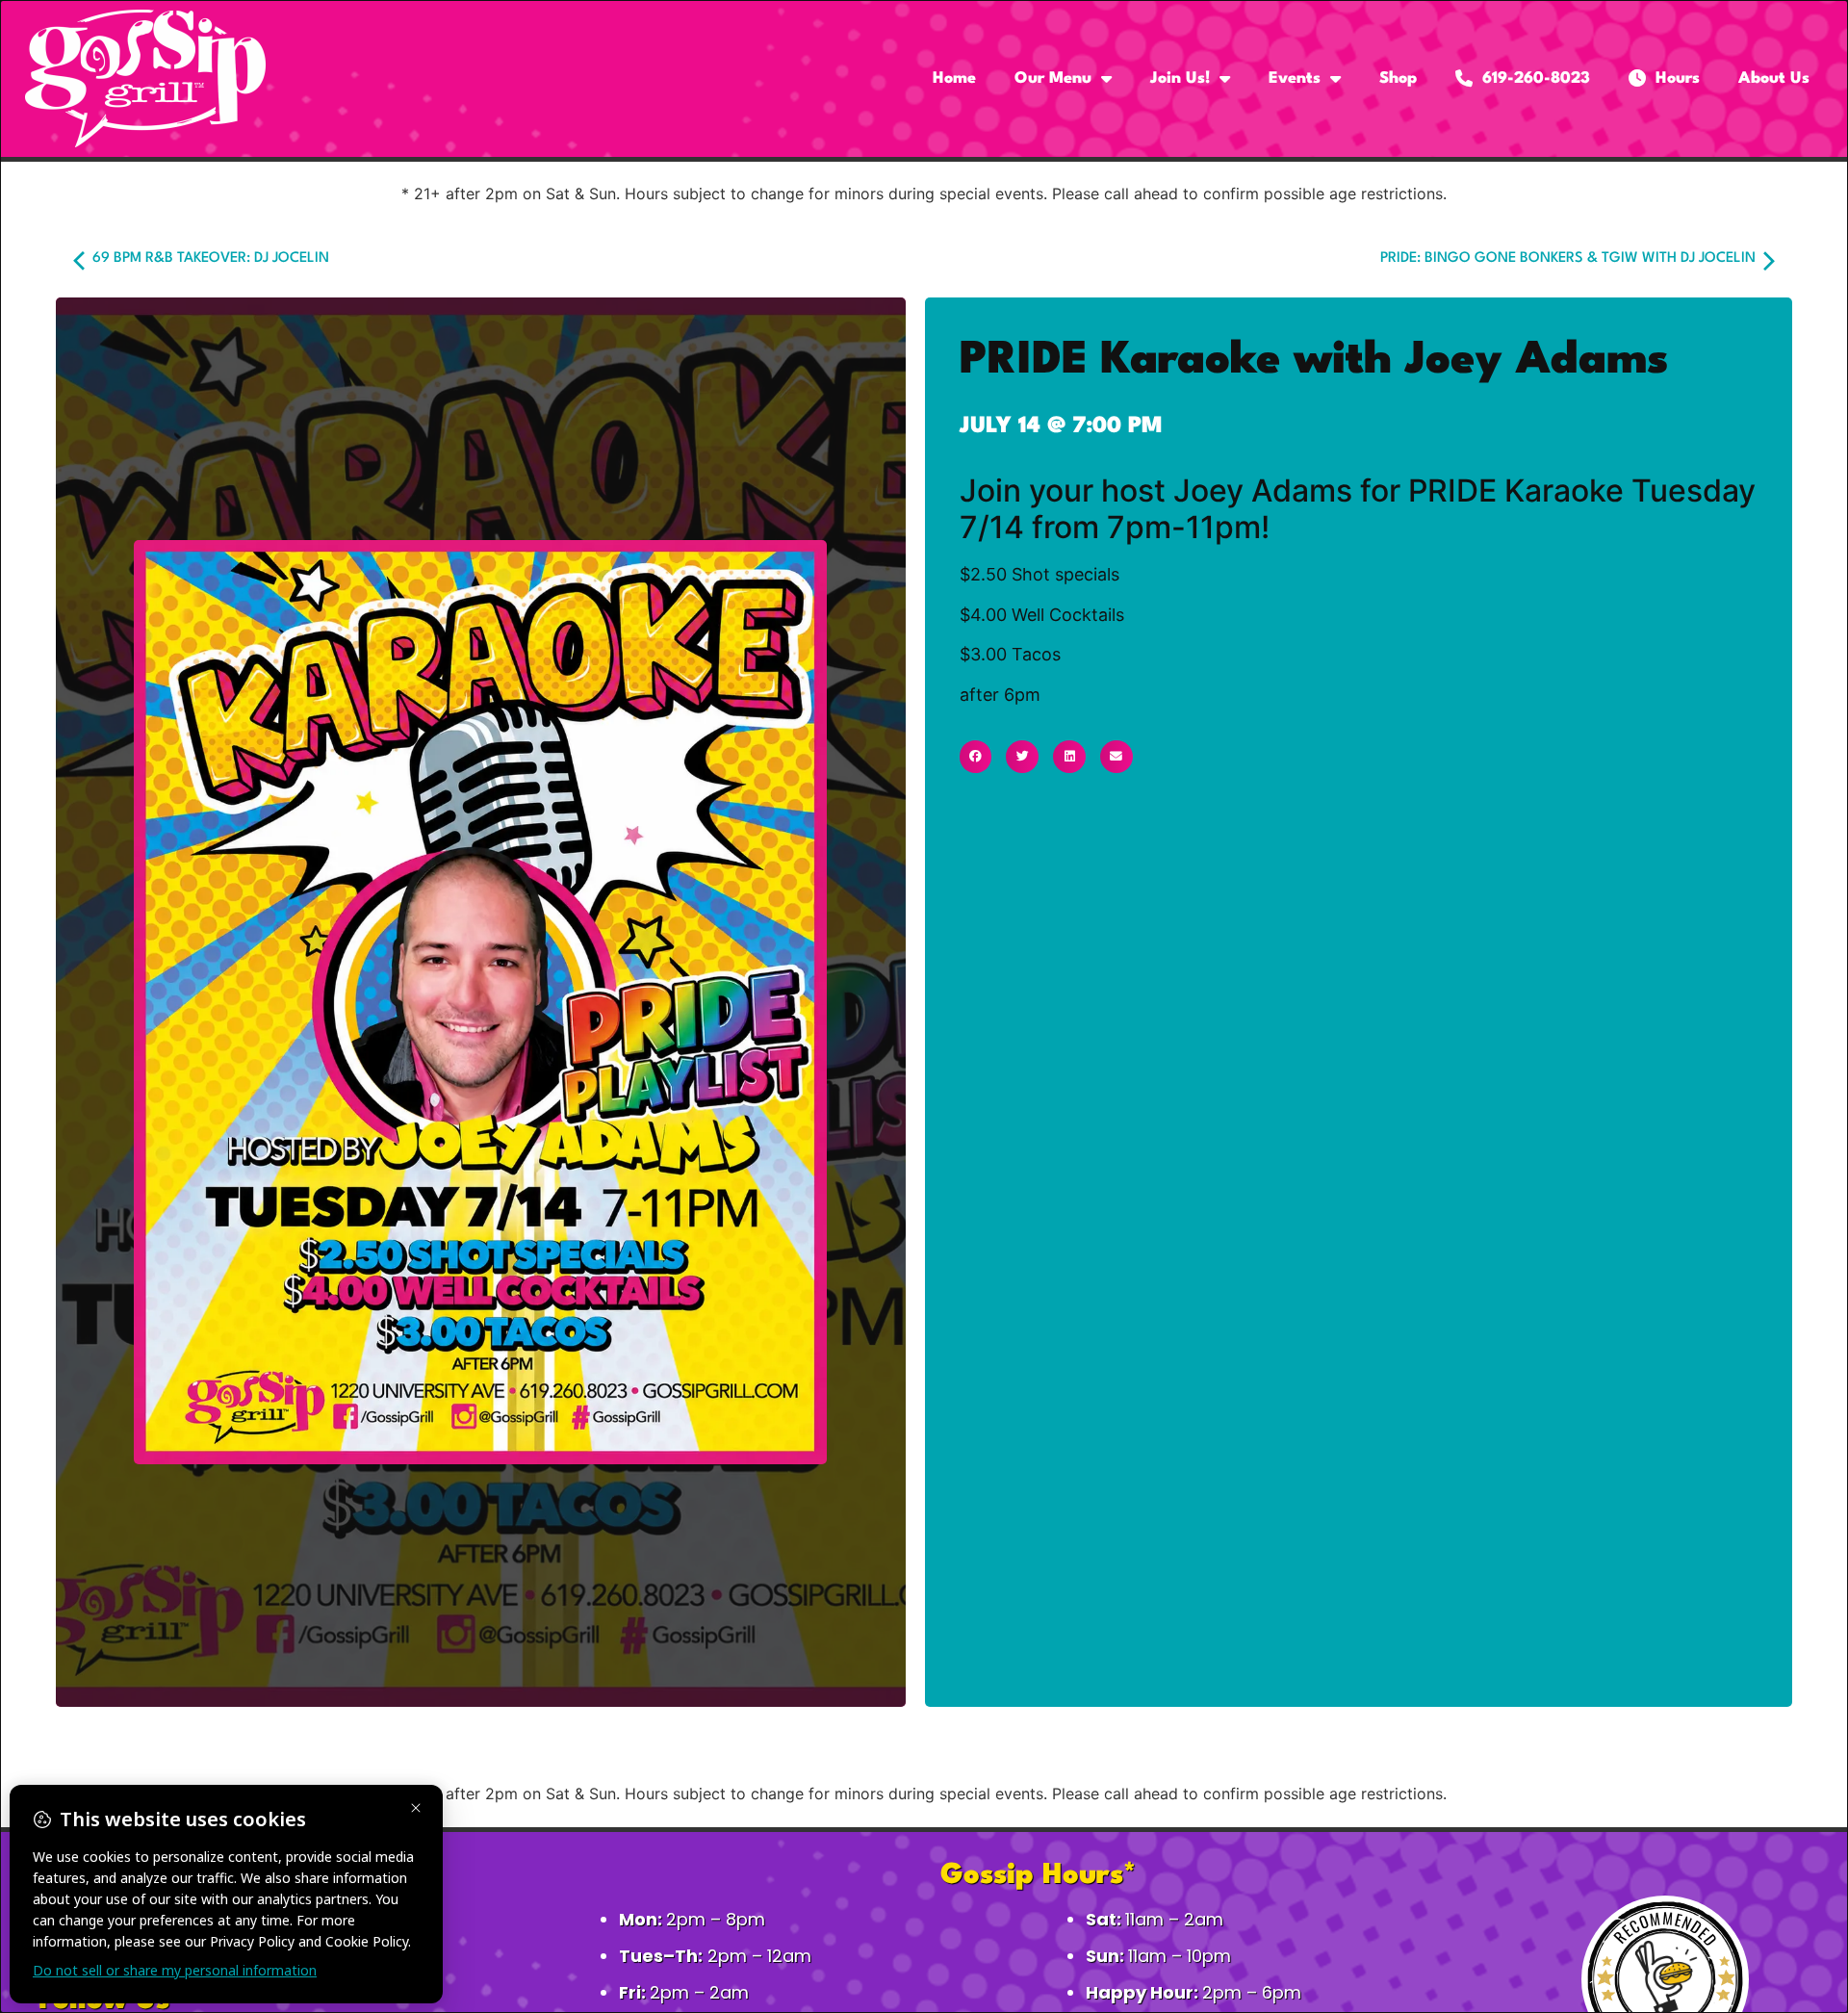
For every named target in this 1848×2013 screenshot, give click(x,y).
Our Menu (1053, 78)
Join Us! (1180, 78)
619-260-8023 (1531, 78)
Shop (1398, 78)
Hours (1673, 78)
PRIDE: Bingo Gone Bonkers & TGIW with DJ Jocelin (1570, 258)
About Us (1774, 78)
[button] (976, 757)
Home (954, 78)
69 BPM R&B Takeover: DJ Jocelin (209, 258)
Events (1295, 78)
